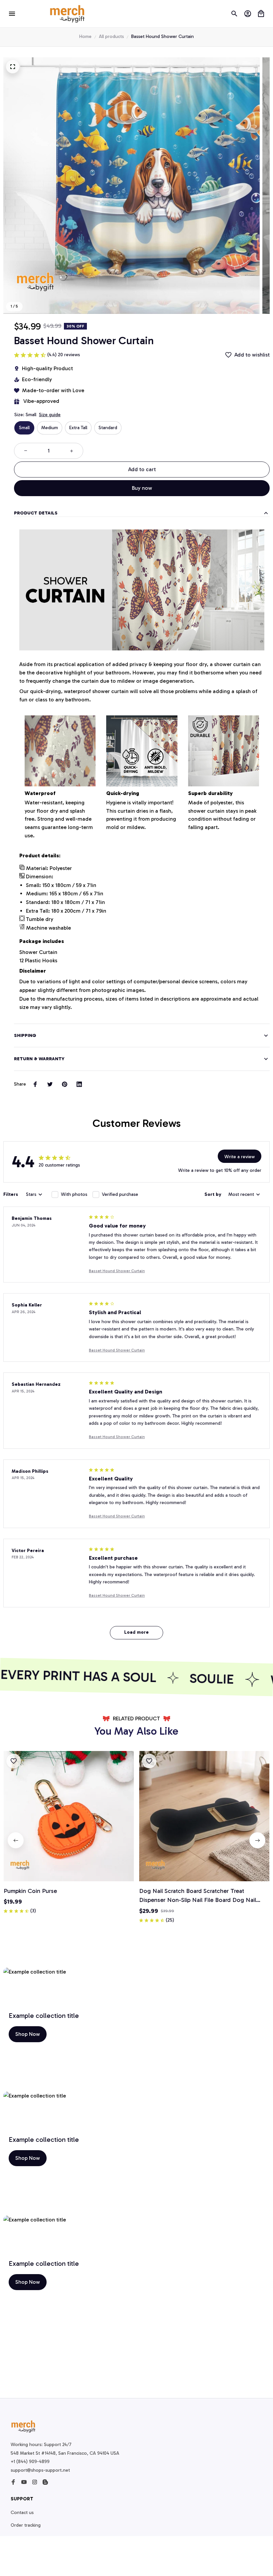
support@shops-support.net (40, 2470)
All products (111, 36)
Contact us (22, 2513)
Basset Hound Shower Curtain (117, 1271)
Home (85, 36)
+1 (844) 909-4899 (30, 2462)
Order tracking (26, 2525)
